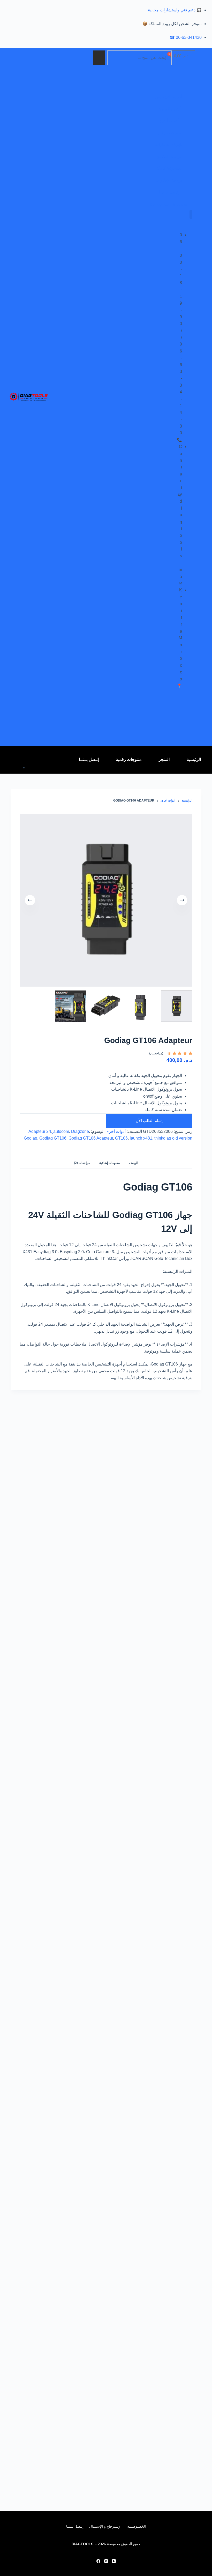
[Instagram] (106, 2561)
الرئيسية (194, 759)
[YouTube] (114, 2561)
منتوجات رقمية (129, 759)
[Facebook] (98, 2561)
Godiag (31, 1138)
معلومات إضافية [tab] (109, 1163)
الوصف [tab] (134, 1163)
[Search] (99, 58)
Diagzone (80, 1131)
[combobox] (139, 58)
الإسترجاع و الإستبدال (105, 2526)
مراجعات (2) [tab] (82, 1163)
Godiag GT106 (53, 1138)
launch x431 (141, 1138)
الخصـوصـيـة (137, 2526)
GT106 (121, 1138)
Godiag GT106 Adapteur (91, 1138)
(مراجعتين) (156, 1053)
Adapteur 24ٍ (40, 1131)
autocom (61, 1131)
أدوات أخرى (116, 1131)
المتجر (164, 759)
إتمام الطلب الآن (149, 1121)
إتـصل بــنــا (89, 759)
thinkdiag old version (173, 1138)
